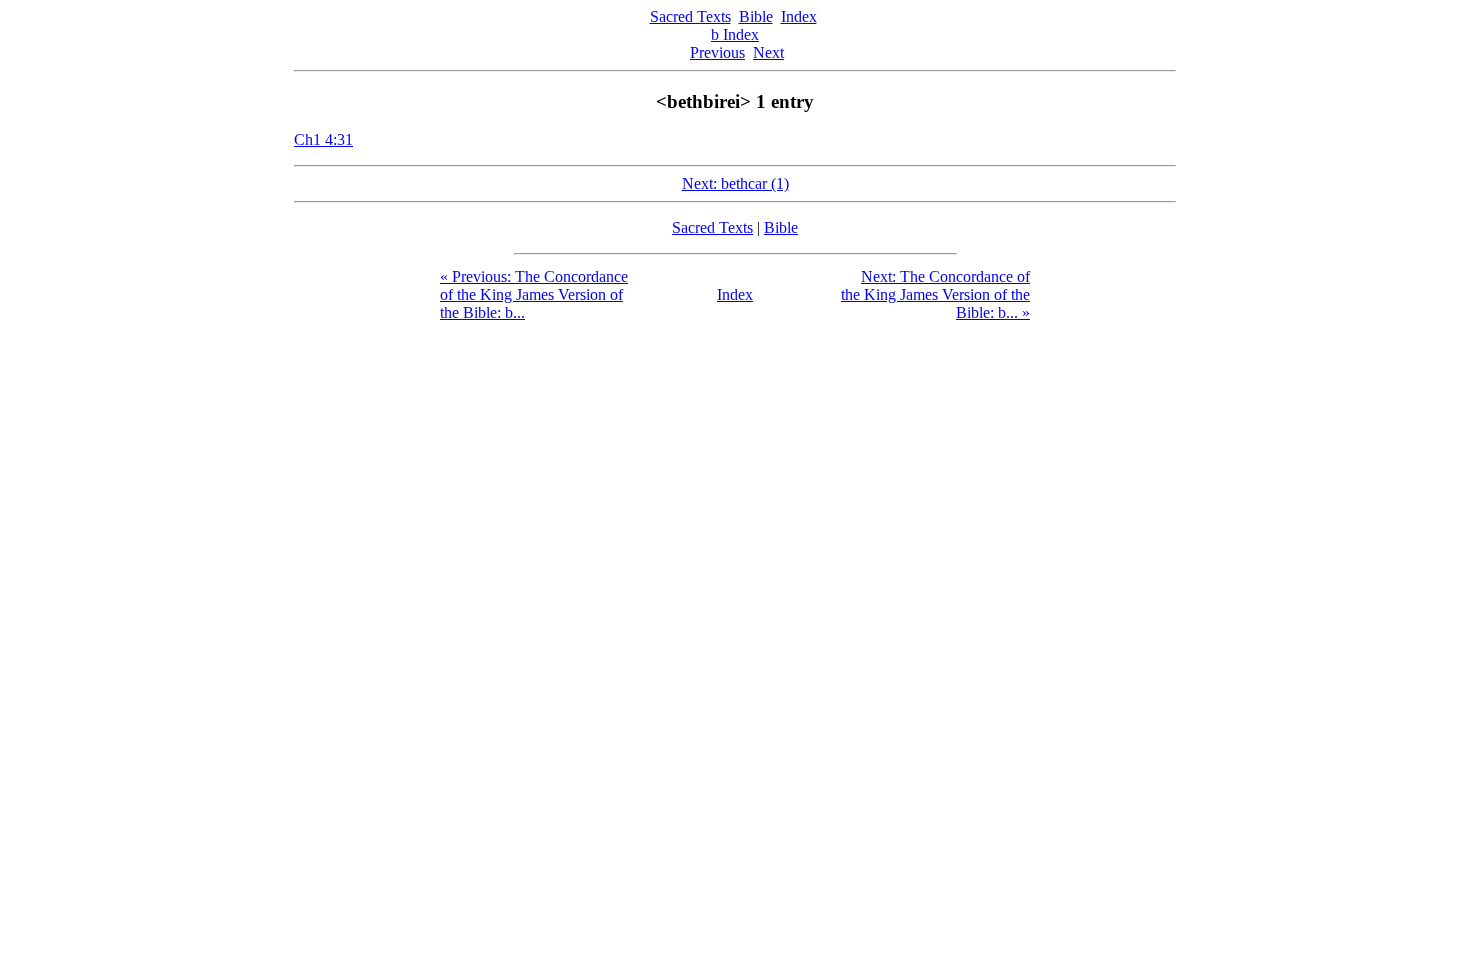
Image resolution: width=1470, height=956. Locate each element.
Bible (756, 16)
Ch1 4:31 (323, 139)
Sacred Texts (690, 16)
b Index (735, 34)
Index (799, 16)
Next (768, 52)
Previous (717, 52)
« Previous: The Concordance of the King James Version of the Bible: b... (534, 294)
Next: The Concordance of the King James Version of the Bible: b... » (935, 294)
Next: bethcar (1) (735, 183)
